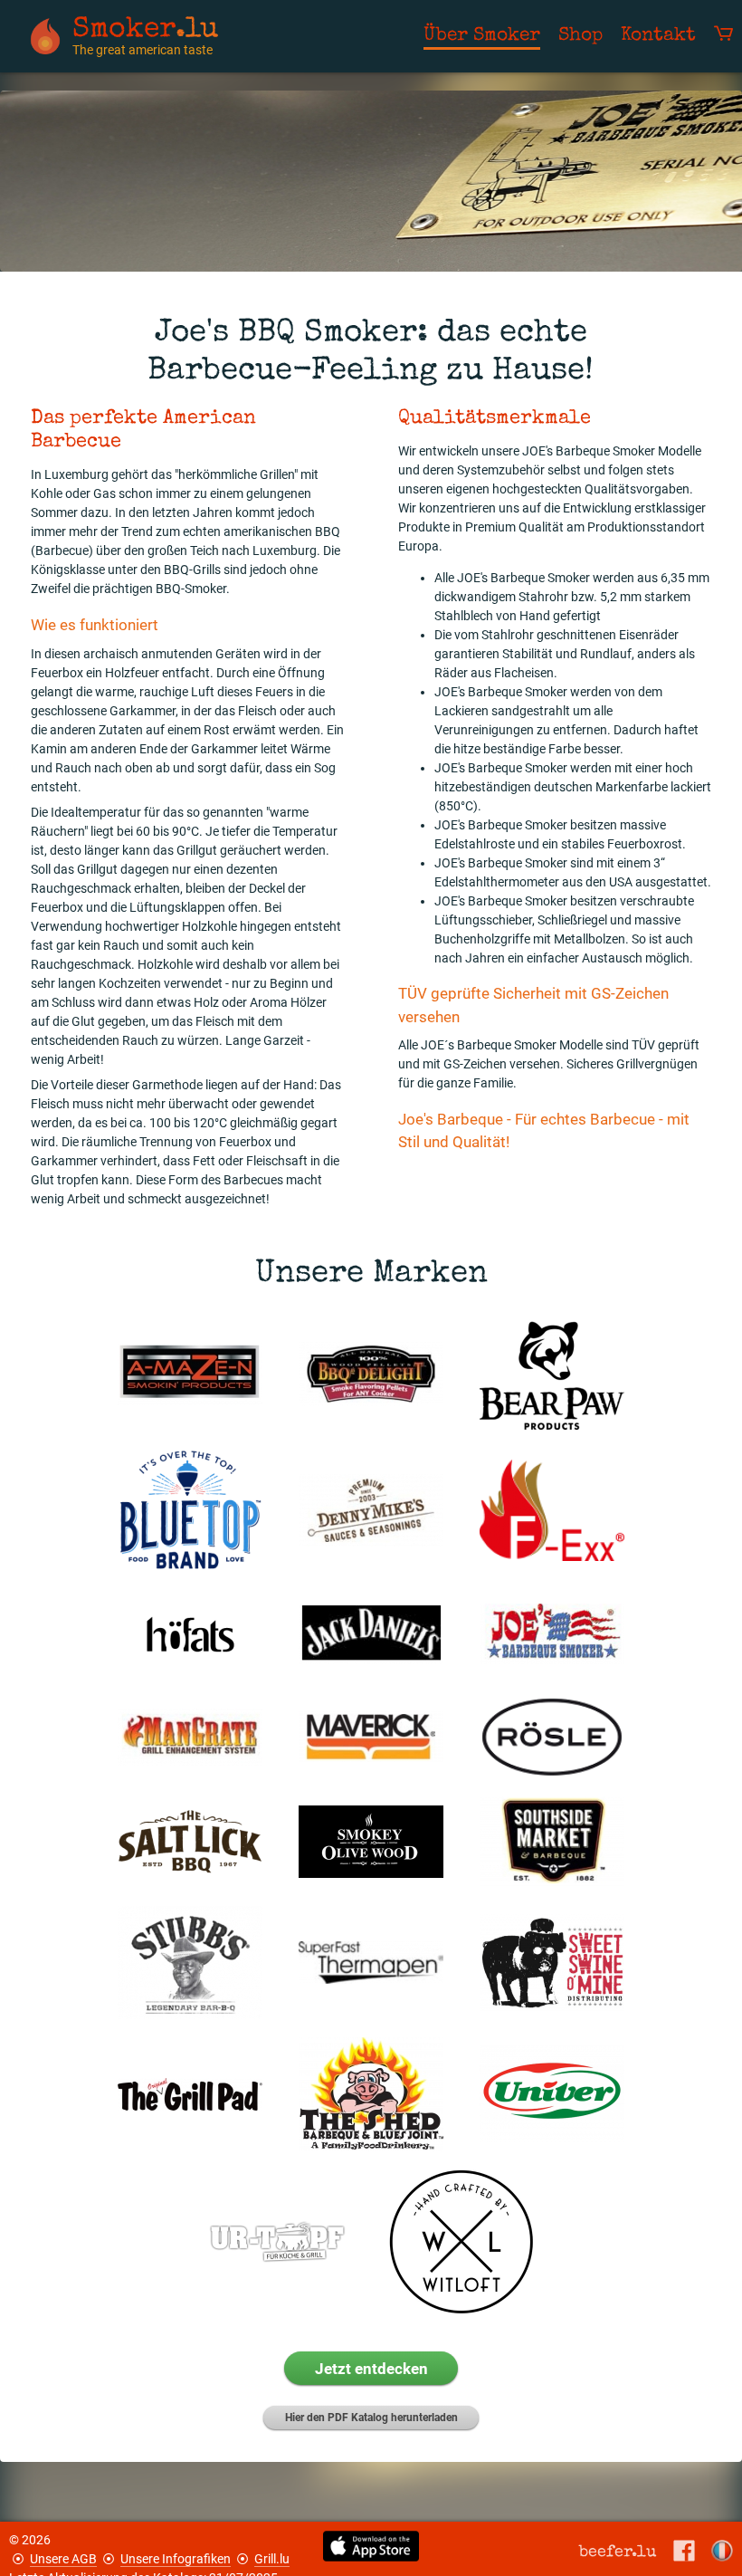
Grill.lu (272, 2559)
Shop (580, 36)
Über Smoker (482, 36)
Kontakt (658, 36)
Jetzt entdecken (371, 2369)
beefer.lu (618, 2551)
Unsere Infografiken (176, 2559)
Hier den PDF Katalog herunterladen (371, 2418)
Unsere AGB (63, 2559)
